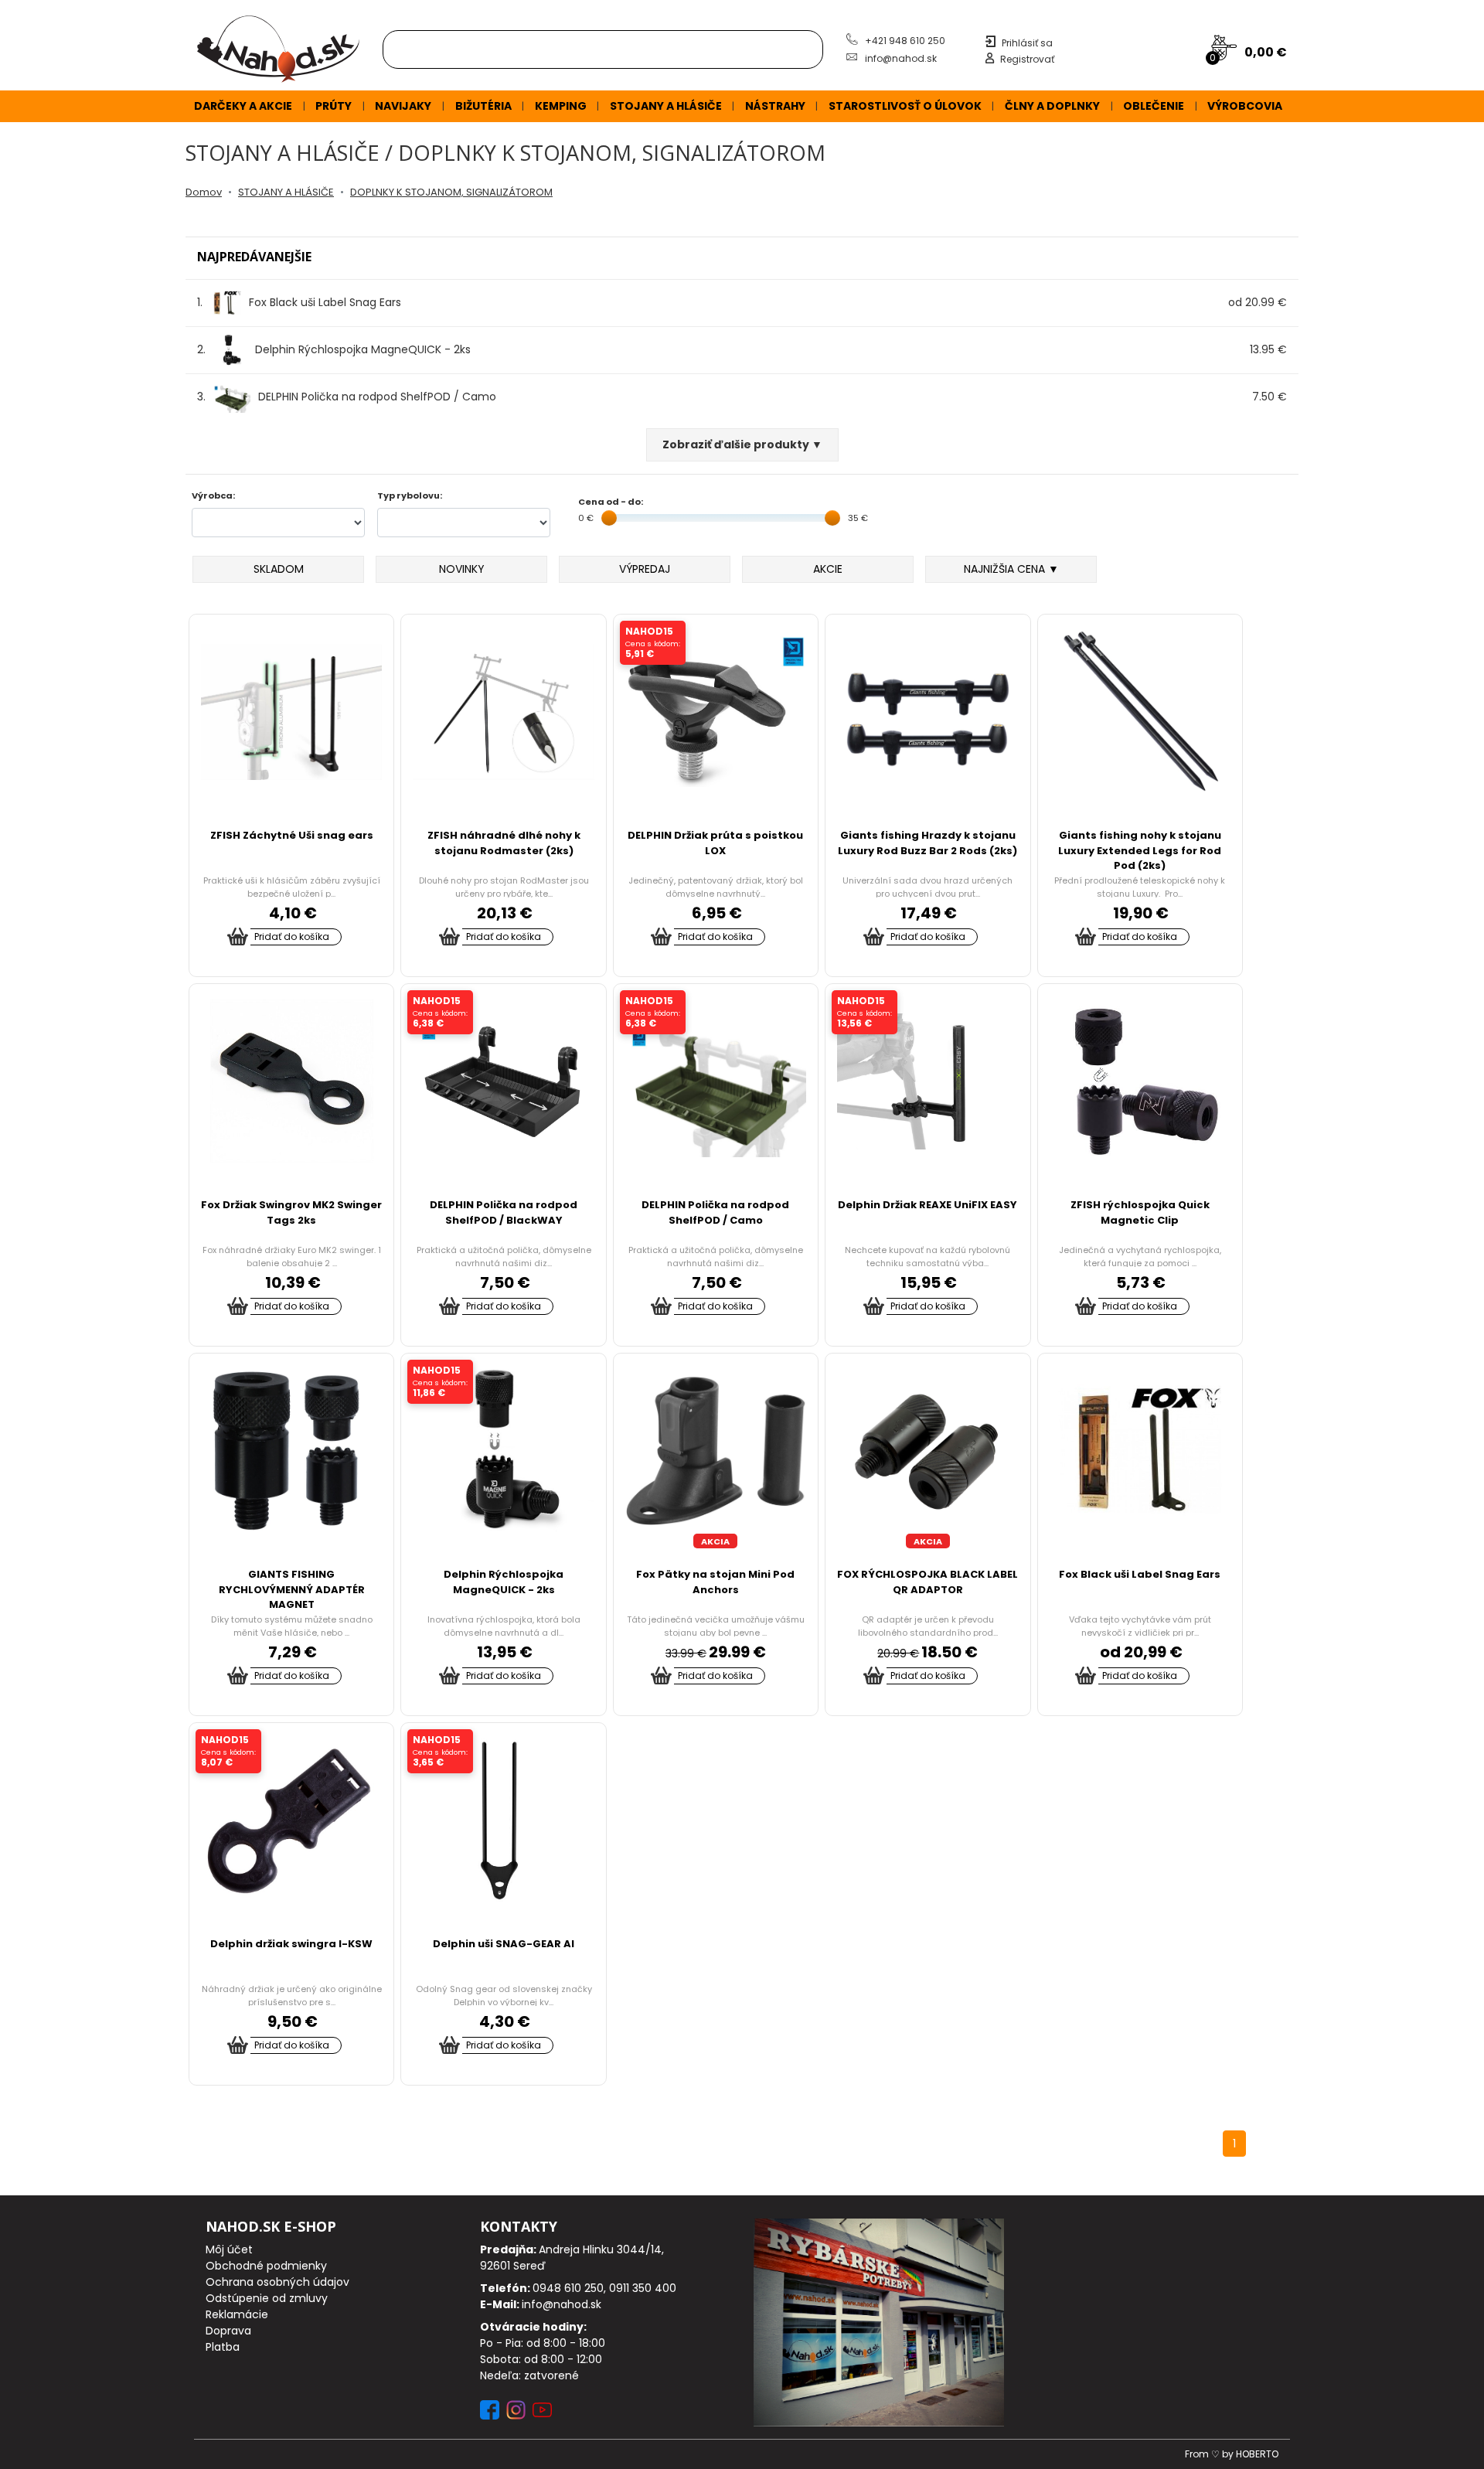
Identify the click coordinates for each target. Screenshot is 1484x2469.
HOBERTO (1257, 2454)
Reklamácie (237, 2314)
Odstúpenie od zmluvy (267, 2298)
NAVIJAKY (403, 106)
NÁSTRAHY (775, 106)
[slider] (609, 518)
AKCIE (828, 569)
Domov (204, 192)
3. (347, 397)
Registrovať (1027, 59)
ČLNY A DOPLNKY (1052, 106)
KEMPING (561, 106)
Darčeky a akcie (243, 106)
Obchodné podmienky (266, 2266)
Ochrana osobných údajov (277, 2282)
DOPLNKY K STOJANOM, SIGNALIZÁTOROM (451, 192)
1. (299, 302)
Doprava (228, 2331)
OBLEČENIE (1154, 106)
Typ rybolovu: (410, 496)
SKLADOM (279, 569)
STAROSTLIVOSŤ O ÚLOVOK (905, 106)
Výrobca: (213, 496)
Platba (223, 2347)
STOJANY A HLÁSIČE (666, 106)
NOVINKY (462, 569)
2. (334, 349)
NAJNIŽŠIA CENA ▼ (1011, 569)
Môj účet (229, 2249)
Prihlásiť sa (1027, 43)
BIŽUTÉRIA (483, 106)
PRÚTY (334, 106)
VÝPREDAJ (645, 569)
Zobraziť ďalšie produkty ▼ (742, 444)
